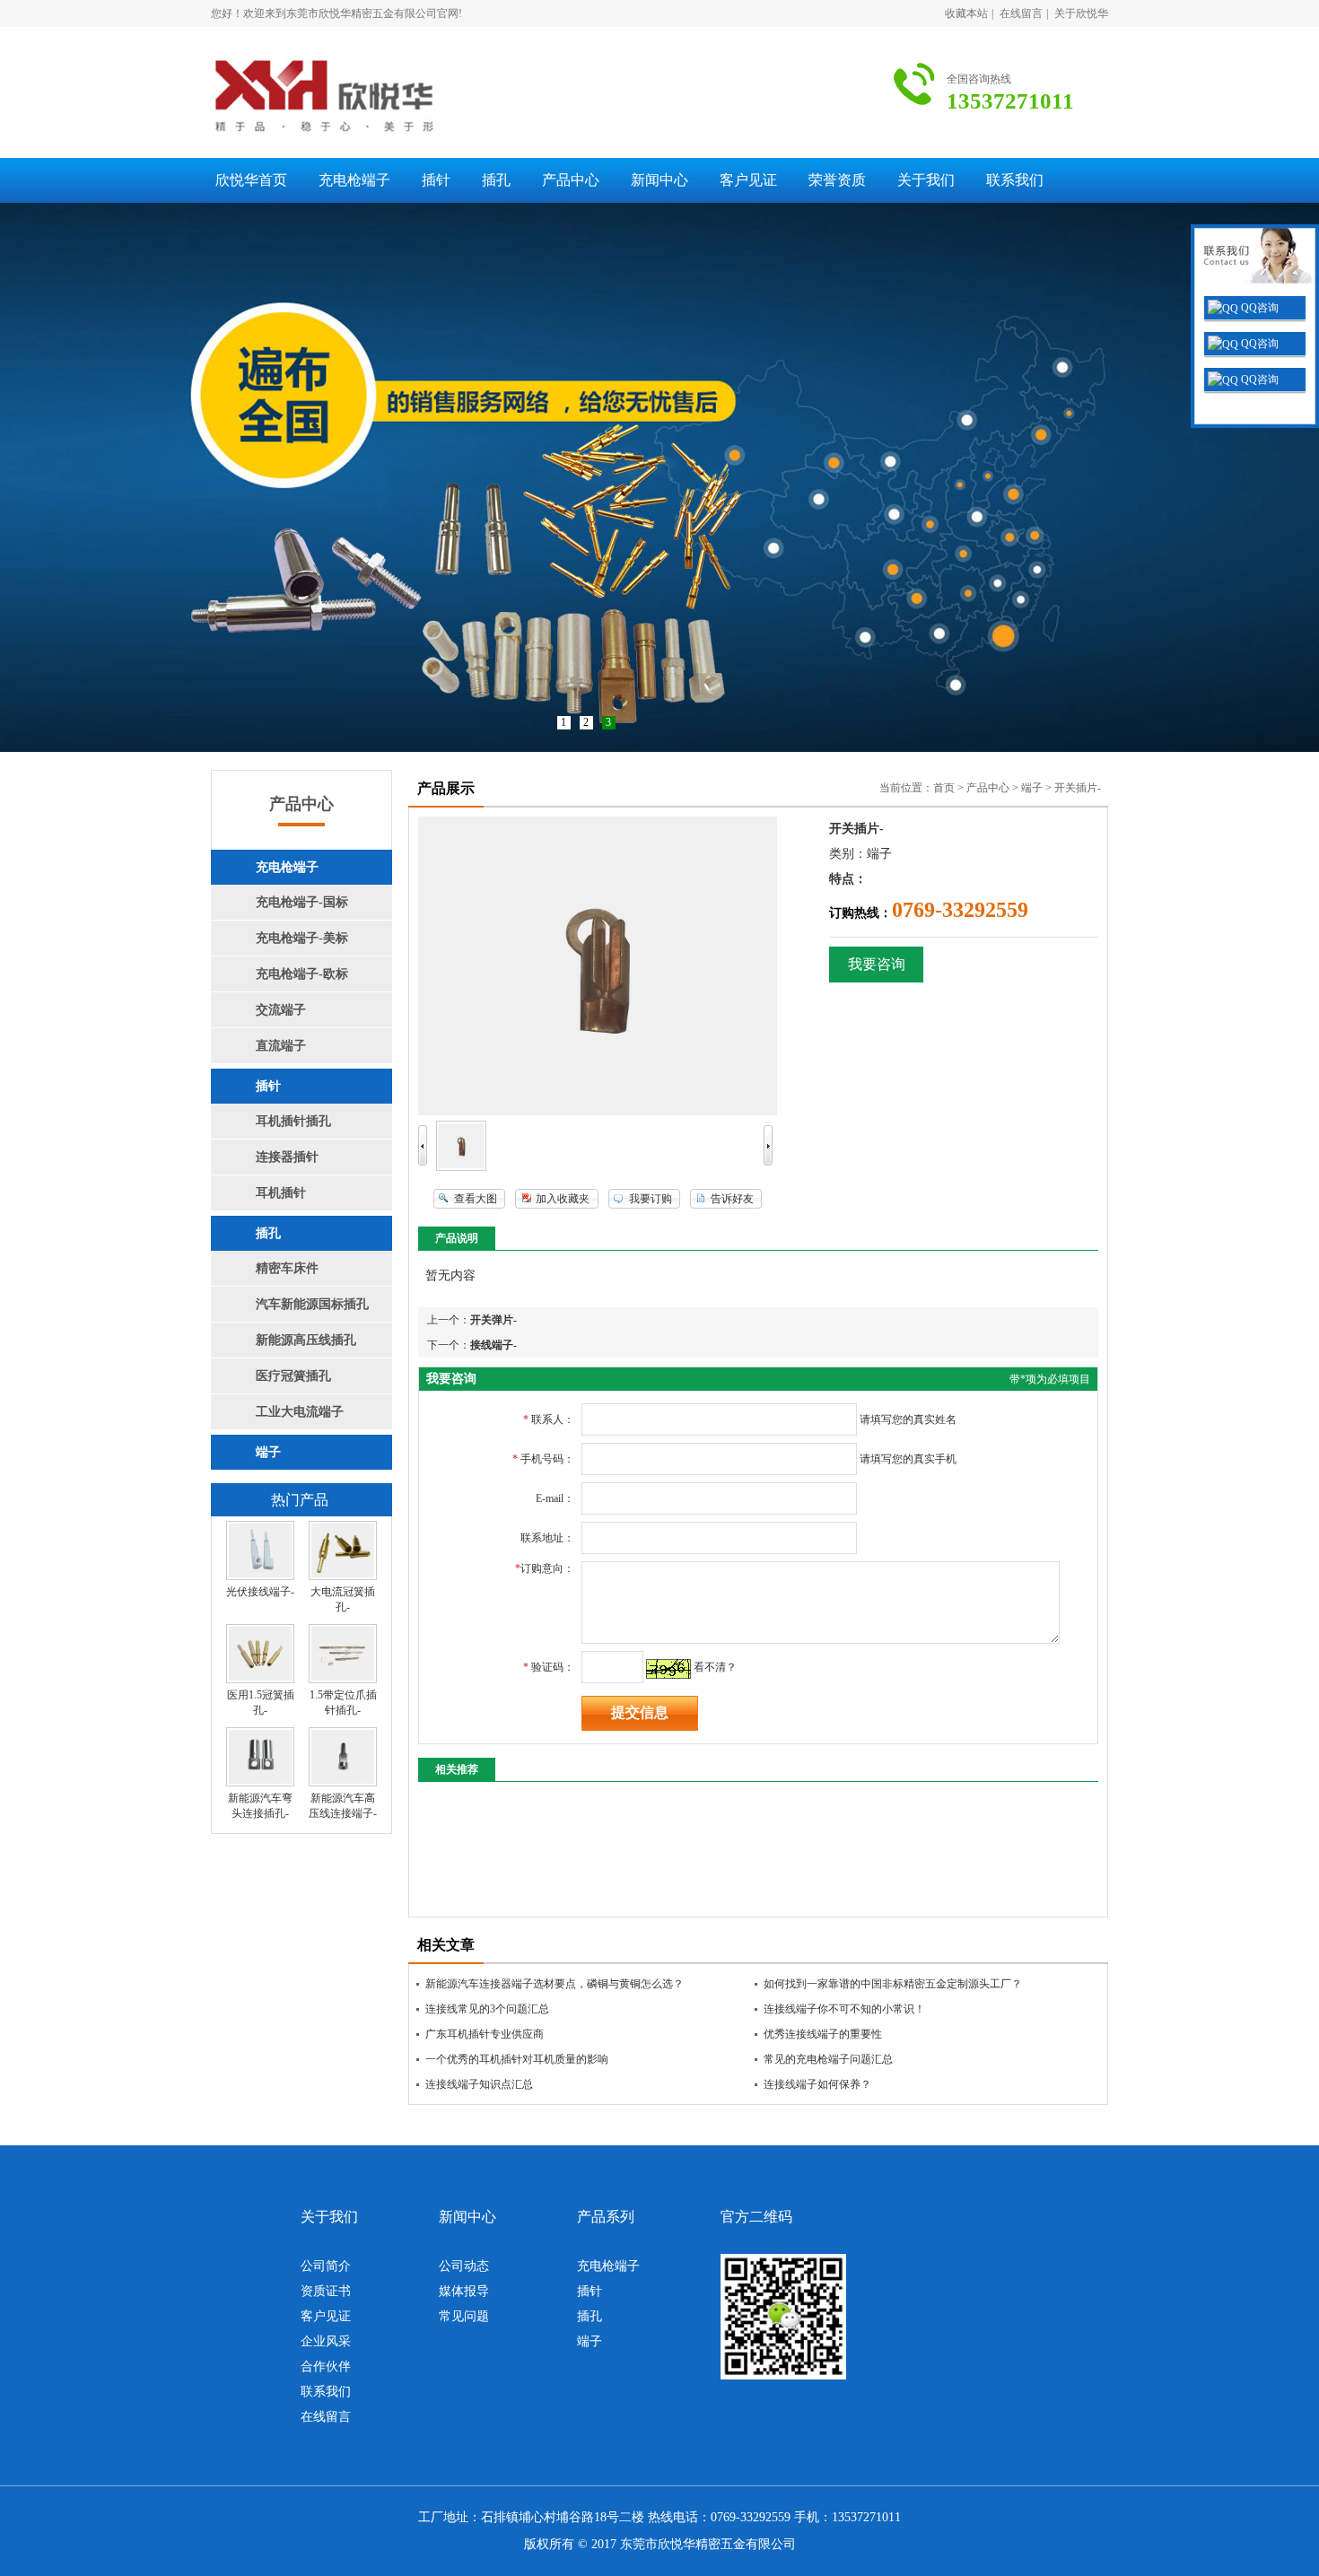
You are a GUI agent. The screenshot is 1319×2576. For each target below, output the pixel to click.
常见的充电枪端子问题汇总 (828, 2059)
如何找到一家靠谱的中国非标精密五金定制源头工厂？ (893, 1984)
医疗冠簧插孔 (293, 1376)
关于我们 (926, 180)
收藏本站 (966, 13)
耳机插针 (281, 1193)
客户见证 (748, 180)
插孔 (496, 180)
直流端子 (281, 1046)
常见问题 (464, 2316)
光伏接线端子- (260, 1592)
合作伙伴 (326, 2366)
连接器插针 (287, 1157)
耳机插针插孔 (293, 1121)
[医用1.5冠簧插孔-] (260, 1680)
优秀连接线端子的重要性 (823, 2034)
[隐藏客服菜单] (1255, 258)
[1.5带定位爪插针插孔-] (343, 1680)
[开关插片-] (461, 1167)
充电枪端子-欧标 (302, 974)
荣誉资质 (837, 180)
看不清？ (715, 1667)
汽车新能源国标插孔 (312, 1304)
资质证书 (326, 2291)
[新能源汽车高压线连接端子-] (343, 1783)
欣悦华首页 (251, 180)
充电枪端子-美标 (302, 938)
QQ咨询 (1258, 308)
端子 (268, 1452)
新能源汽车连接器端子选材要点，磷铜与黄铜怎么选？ (555, 1984)
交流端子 (281, 1010)
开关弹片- (494, 1320)
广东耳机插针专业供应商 (485, 2034)
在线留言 (1021, 13)
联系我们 (1015, 180)
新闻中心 (659, 180)
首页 (944, 788)
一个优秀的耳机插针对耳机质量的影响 (517, 2059)
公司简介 (326, 2266)
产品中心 (571, 180)
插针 (436, 180)
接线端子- (494, 1345)
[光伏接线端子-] (260, 1576)
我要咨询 (877, 964)
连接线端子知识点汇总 (479, 2084)
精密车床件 (287, 1268)
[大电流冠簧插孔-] (343, 1576)
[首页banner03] (659, 477)
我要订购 (651, 1199)
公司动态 (464, 2266)
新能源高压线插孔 (306, 1340)
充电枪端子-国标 (302, 902)
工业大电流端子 (300, 1412)
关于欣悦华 (1081, 13)
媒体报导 (464, 2291)
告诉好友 (732, 1199)
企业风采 (326, 2341)
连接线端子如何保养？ (817, 2084)
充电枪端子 (354, 180)
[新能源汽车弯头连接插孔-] (260, 1783)
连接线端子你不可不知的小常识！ (844, 2009)
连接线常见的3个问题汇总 (487, 2009)
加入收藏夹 (563, 1199)
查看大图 (476, 1199)
